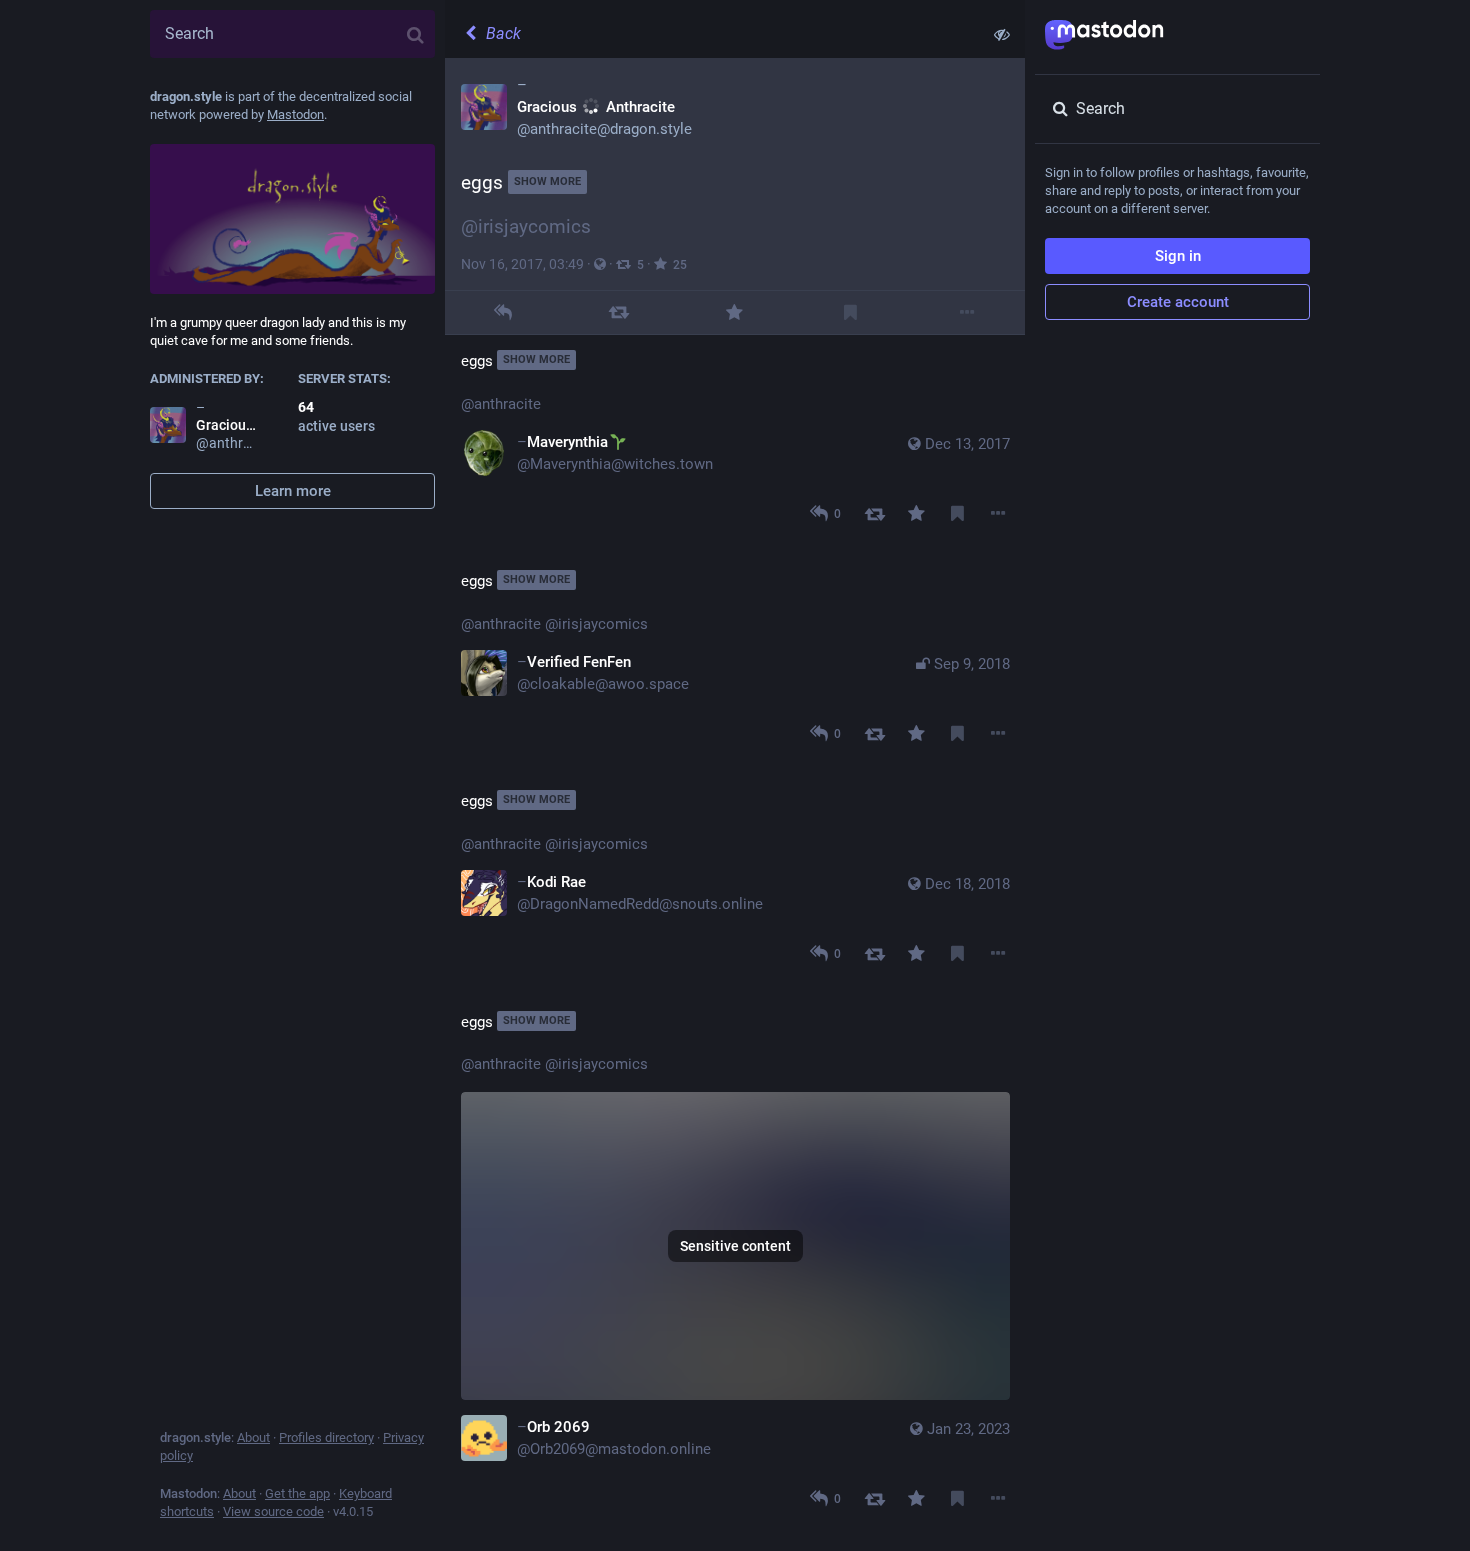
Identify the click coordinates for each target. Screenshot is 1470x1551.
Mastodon (295, 114)
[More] (966, 312)
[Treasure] (734, 312)
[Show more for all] (1002, 34)
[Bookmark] (850, 312)
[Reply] (502, 312)
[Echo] (618, 312)
